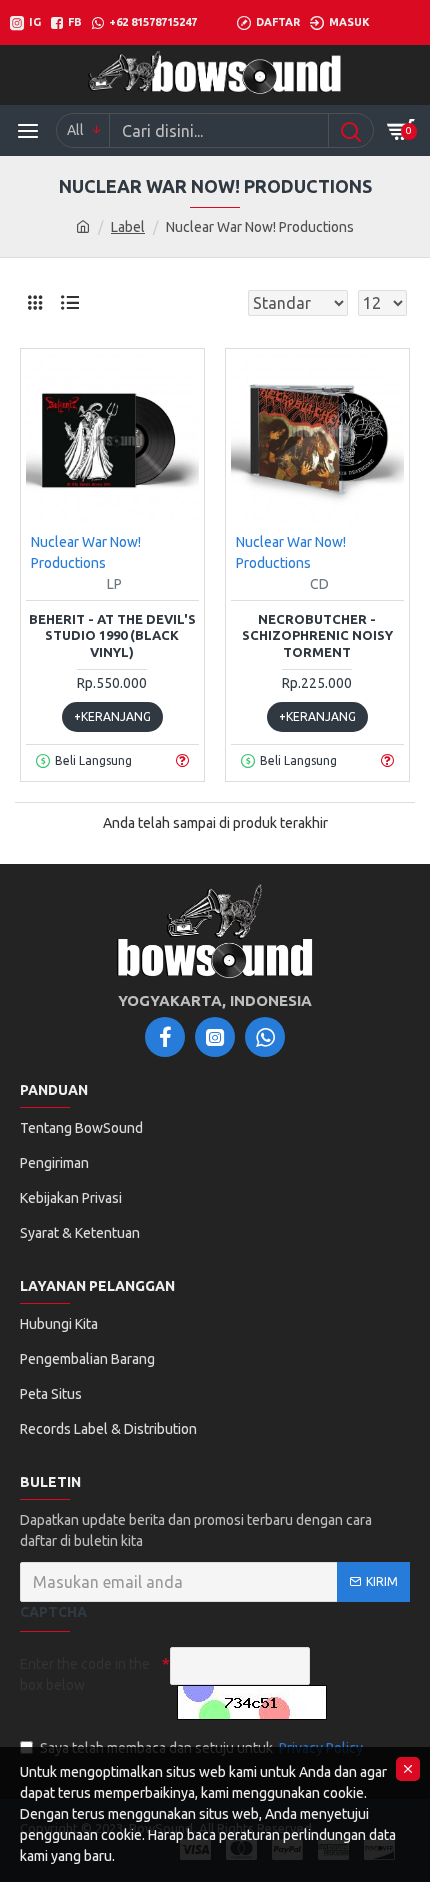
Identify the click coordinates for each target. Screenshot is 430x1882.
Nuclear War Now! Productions (86, 552)
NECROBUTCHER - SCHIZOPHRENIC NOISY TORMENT (317, 636)
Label (128, 227)
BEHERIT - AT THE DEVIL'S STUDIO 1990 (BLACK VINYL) (112, 636)
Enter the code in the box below (85, 1674)
